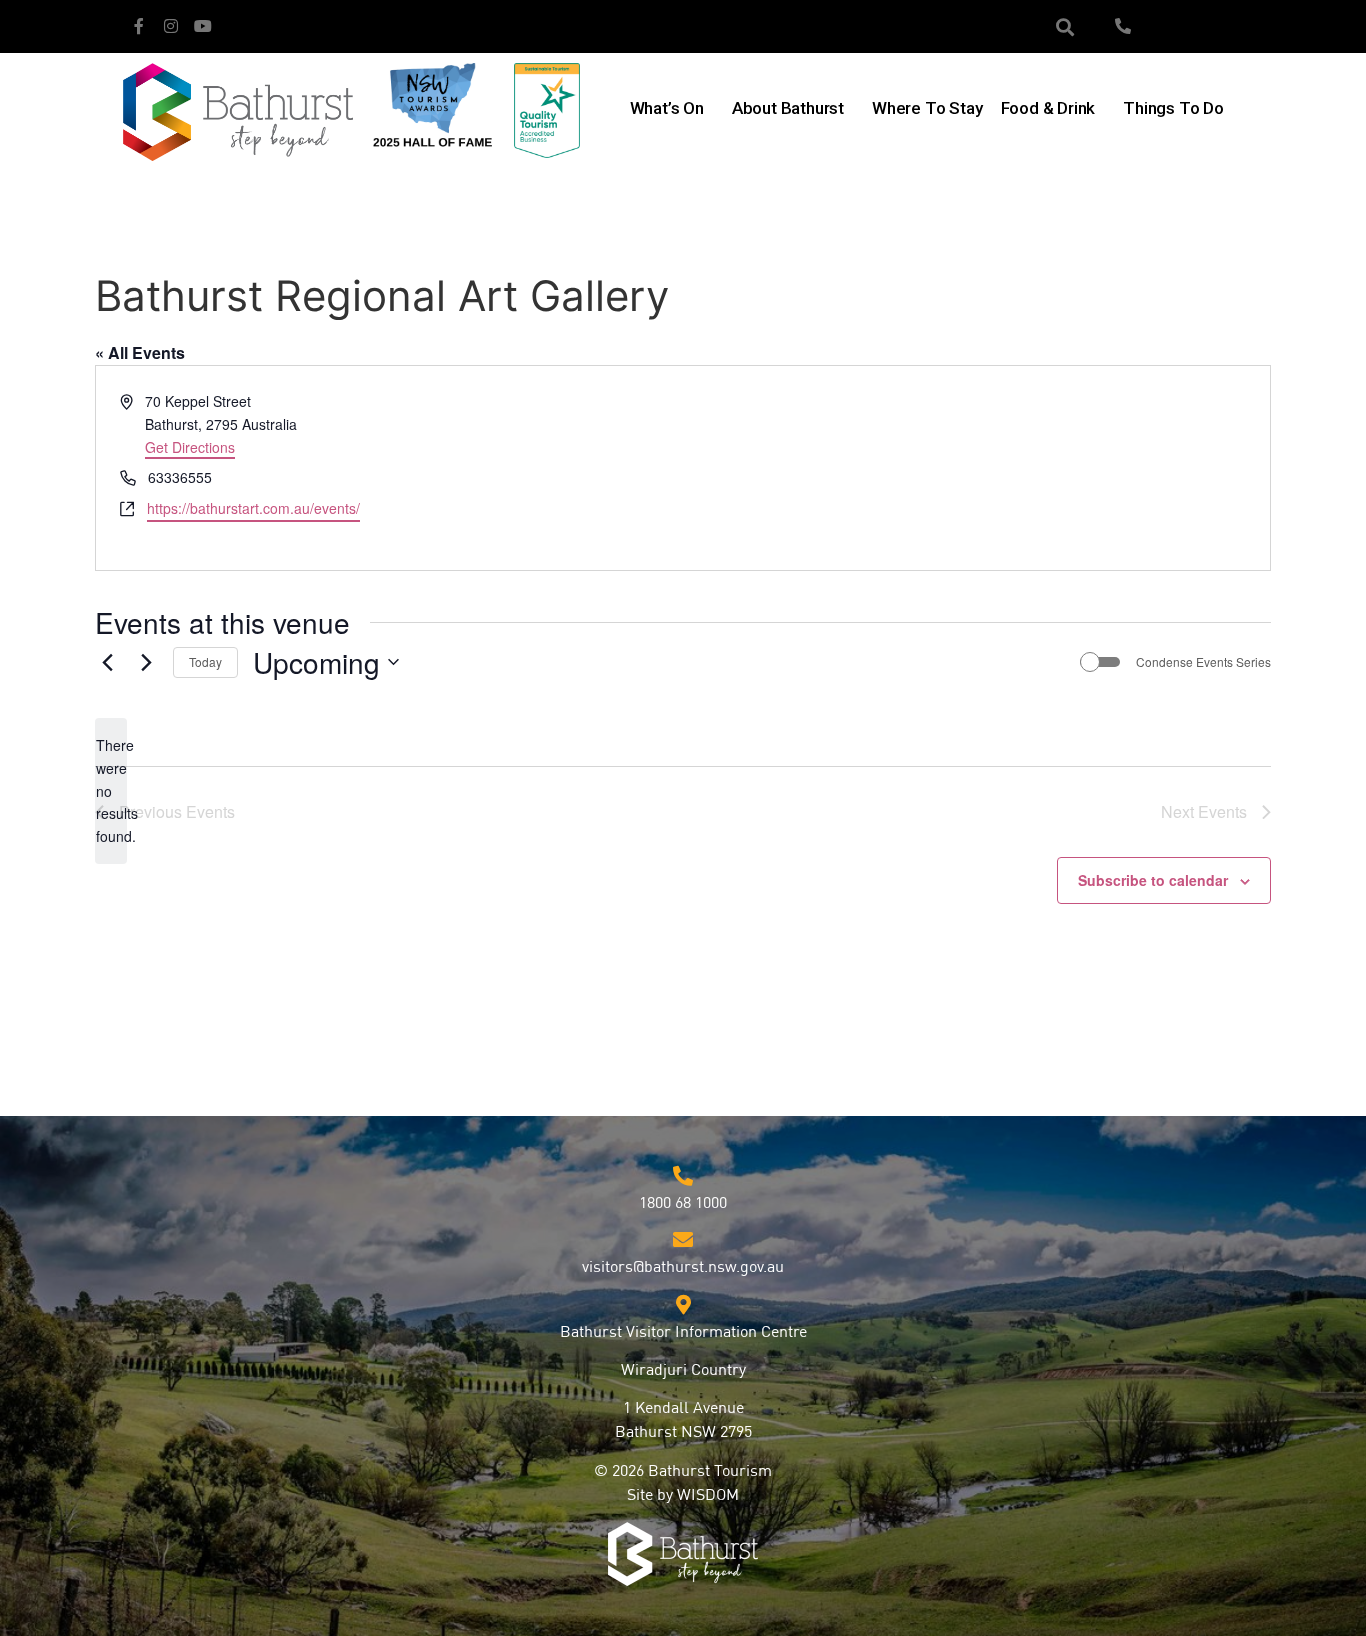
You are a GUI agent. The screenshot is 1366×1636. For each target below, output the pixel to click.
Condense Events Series (1203, 662)
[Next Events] (146, 662)
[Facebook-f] (139, 26)
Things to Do (1173, 108)
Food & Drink (1048, 108)
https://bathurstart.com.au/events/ (253, 508)
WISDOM (708, 1496)
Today (205, 661)
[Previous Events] (107, 662)
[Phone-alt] (1123, 26)
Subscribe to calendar (1153, 880)
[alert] (111, 790)
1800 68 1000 (683, 1204)
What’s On (667, 108)
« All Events (140, 352)
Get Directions (190, 447)
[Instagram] (171, 26)
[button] (1065, 26)
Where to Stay (927, 108)
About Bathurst (788, 108)
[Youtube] (203, 26)
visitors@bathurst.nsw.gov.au (683, 1268)
